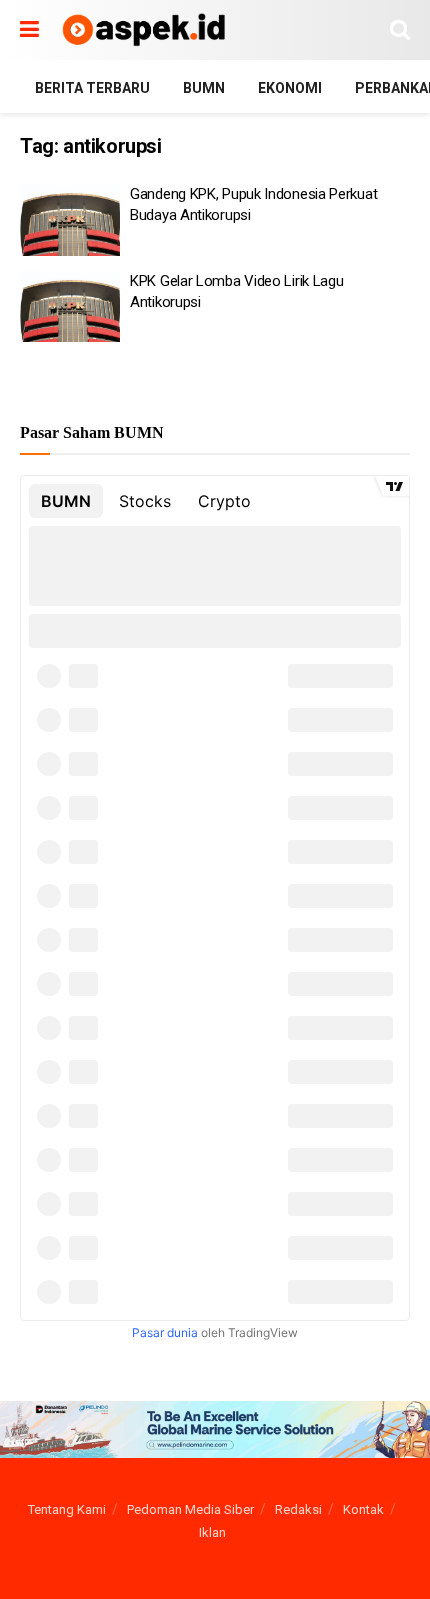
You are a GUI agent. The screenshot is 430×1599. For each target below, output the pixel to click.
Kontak (363, 1509)
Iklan (212, 1532)
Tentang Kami (67, 1509)
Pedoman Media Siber (190, 1509)
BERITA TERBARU (92, 88)
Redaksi (298, 1509)
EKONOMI (290, 88)
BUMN (204, 88)
